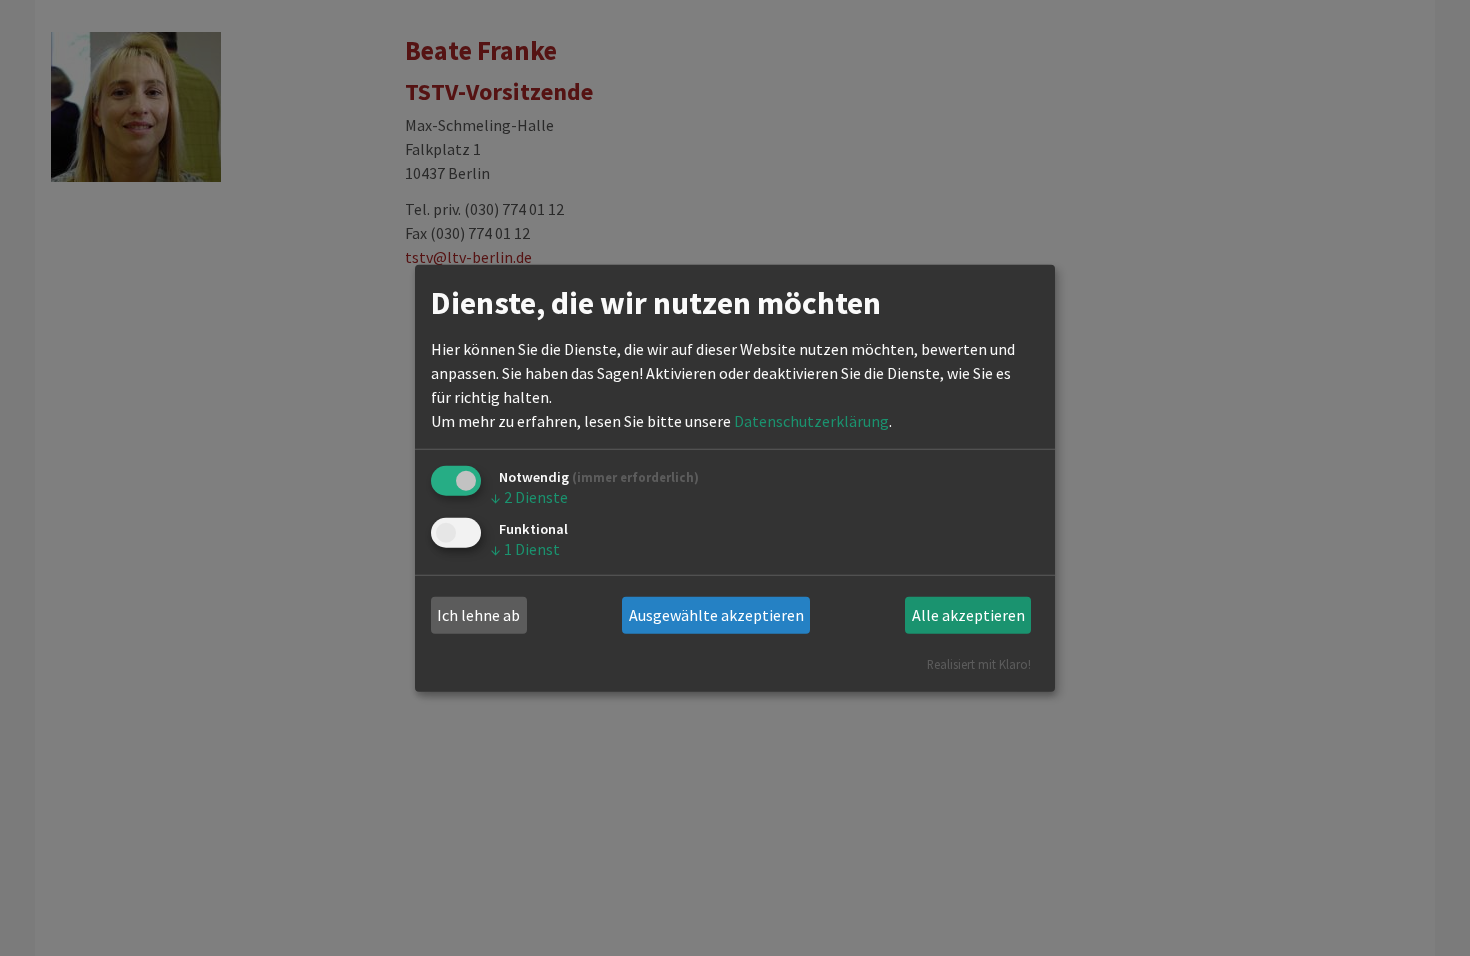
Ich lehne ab (478, 615)
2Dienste (529, 497)
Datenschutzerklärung (811, 421)
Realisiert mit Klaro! (979, 663)
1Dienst (525, 549)
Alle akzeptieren (968, 615)
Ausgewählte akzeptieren (716, 615)
